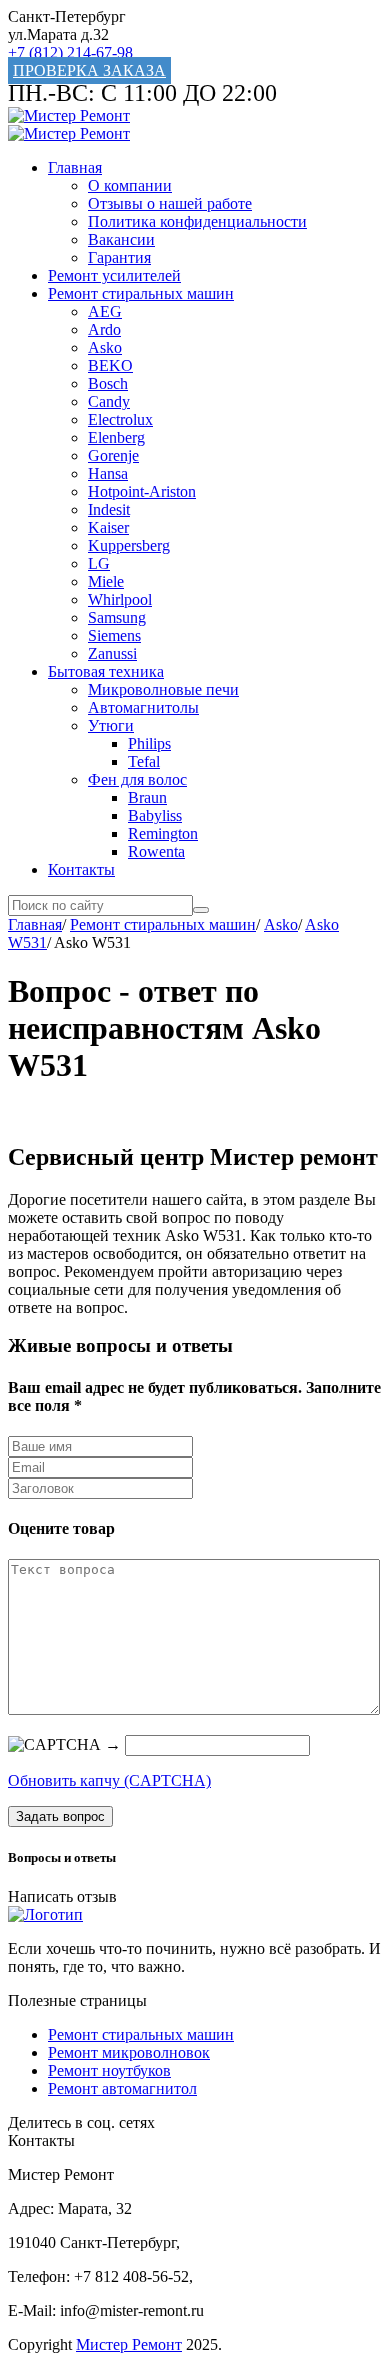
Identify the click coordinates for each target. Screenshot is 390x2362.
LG (99, 563)
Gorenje (113, 455)
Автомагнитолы (143, 707)
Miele (106, 581)
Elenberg (116, 437)
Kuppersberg (129, 545)
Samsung (117, 617)
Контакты (81, 869)
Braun (147, 797)
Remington (163, 833)
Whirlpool (120, 599)
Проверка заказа (89, 70)
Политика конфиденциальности (197, 221)
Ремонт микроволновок (129, 2052)
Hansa (108, 473)
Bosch (108, 383)
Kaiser (108, 527)
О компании (130, 185)
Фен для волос (137, 779)
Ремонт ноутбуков (109, 2070)
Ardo (104, 329)
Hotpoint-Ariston (142, 491)
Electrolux (120, 419)
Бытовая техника (106, 671)
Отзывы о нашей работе (170, 203)
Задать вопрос (60, 1816)
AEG (105, 311)
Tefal (144, 761)
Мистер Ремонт (129, 2344)
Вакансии (121, 239)
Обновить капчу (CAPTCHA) (109, 1780)
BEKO (110, 365)
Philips (149, 743)
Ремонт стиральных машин (141, 293)
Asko (105, 347)
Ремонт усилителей (114, 275)
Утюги (111, 725)
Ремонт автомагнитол (122, 2088)
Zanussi (112, 653)
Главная (75, 167)
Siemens (114, 635)
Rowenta (156, 851)
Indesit (109, 509)
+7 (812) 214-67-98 (70, 52)
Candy (109, 401)
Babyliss (155, 815)
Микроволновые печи (163, 689)
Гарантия (119, 257)
